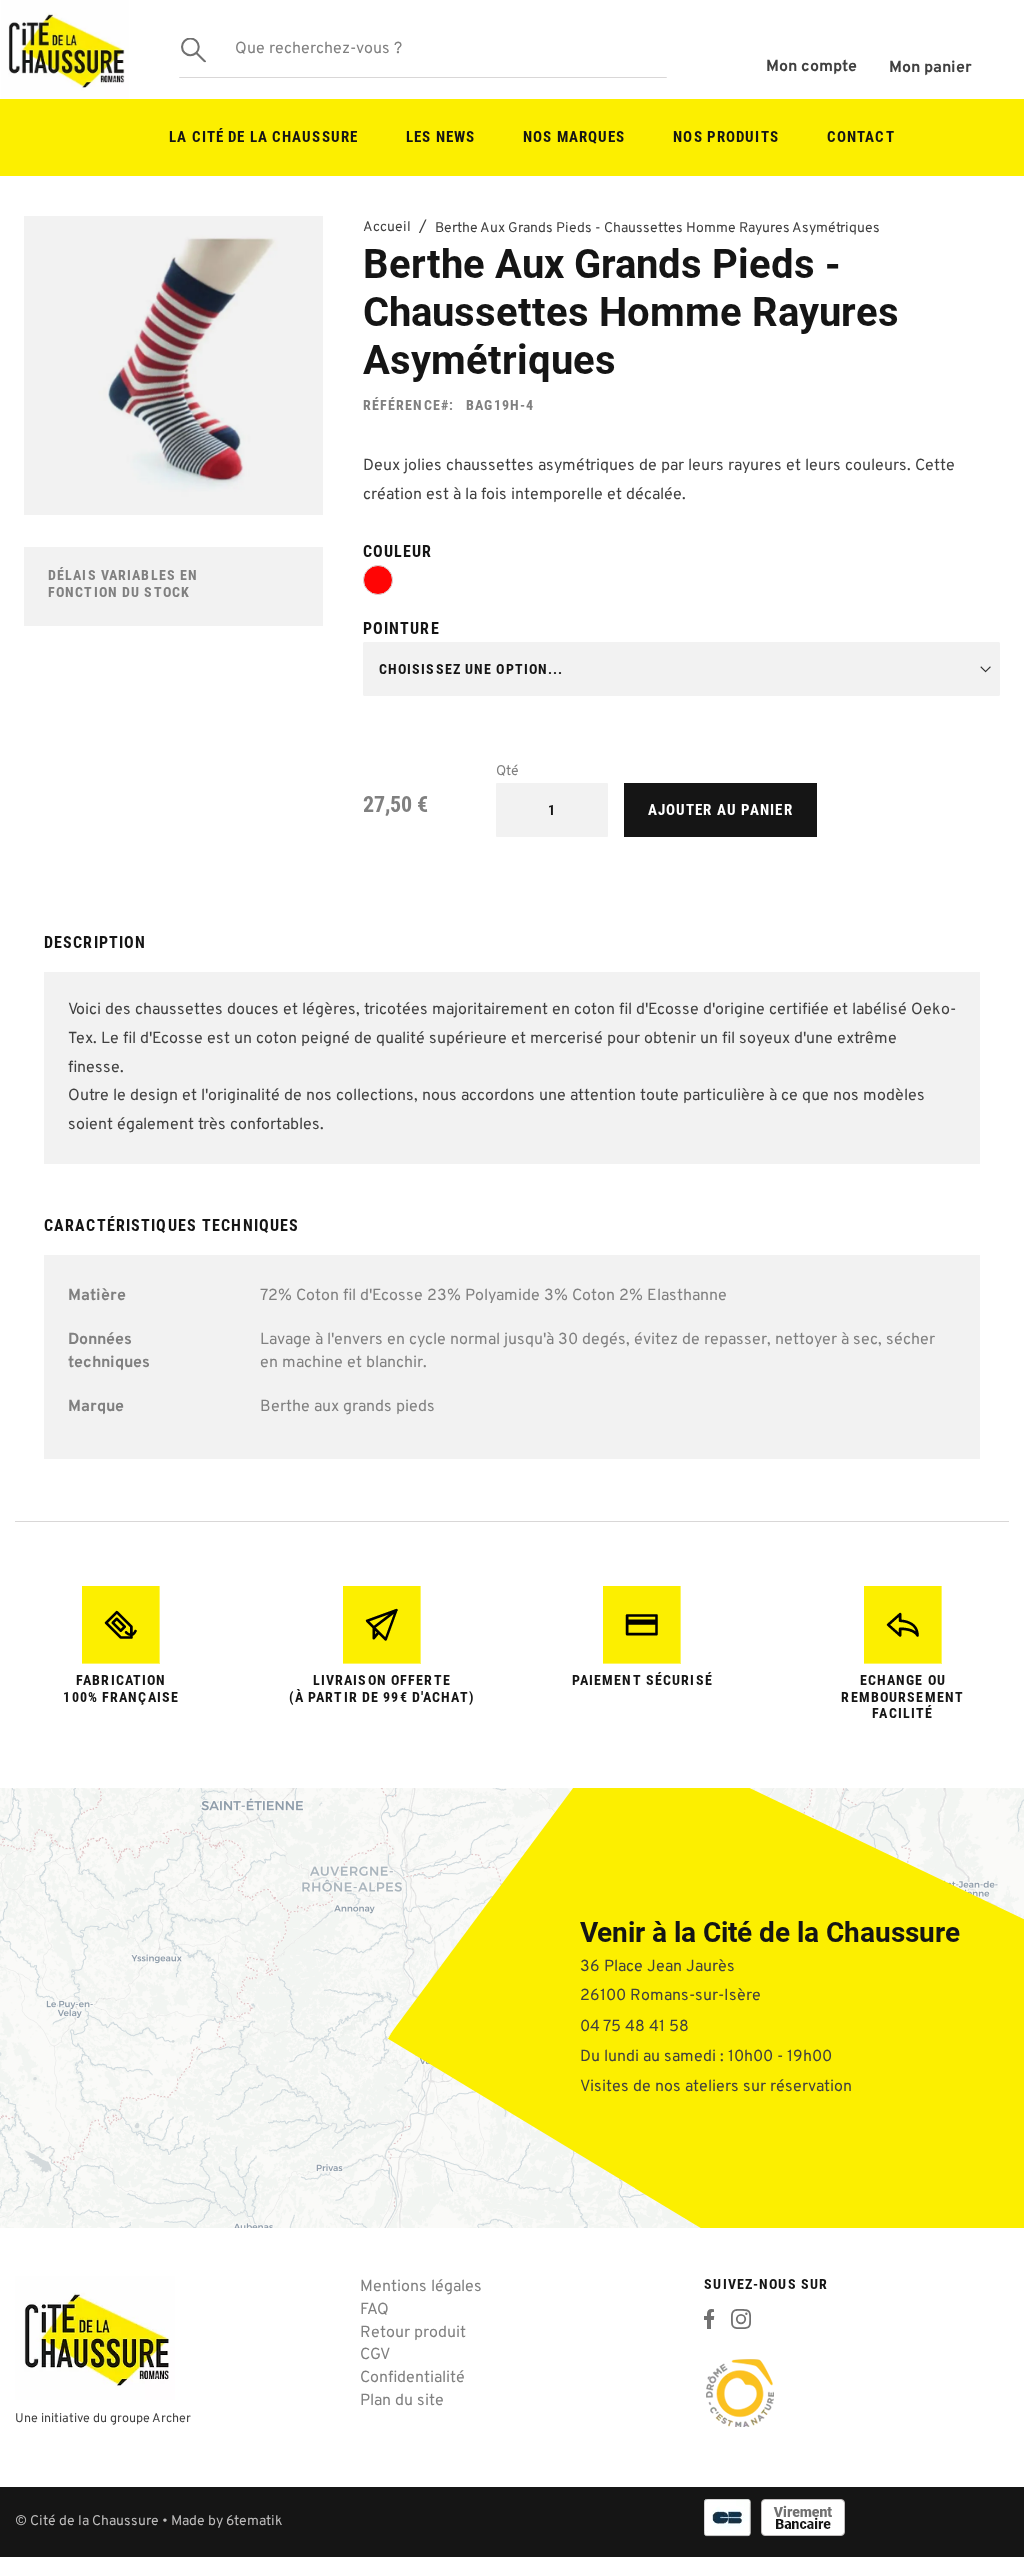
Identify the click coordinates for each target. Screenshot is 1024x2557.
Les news (440, 137)
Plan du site (402, 2401)
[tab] (512, 950)
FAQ (374, 2310)
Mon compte (811, 67)
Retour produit (413, 2333)
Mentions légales (421, 2287)
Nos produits (725, 137)
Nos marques (574, 137)
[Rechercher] (194, 49)
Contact (861, 137)
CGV (375, 2355)
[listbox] (681, 584)
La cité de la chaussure (263, 137)
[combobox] (423, 50)
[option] (378, 580)
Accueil (387, 227)
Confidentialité (412, 2378)
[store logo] (65, 49)
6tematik (254, 2521)
